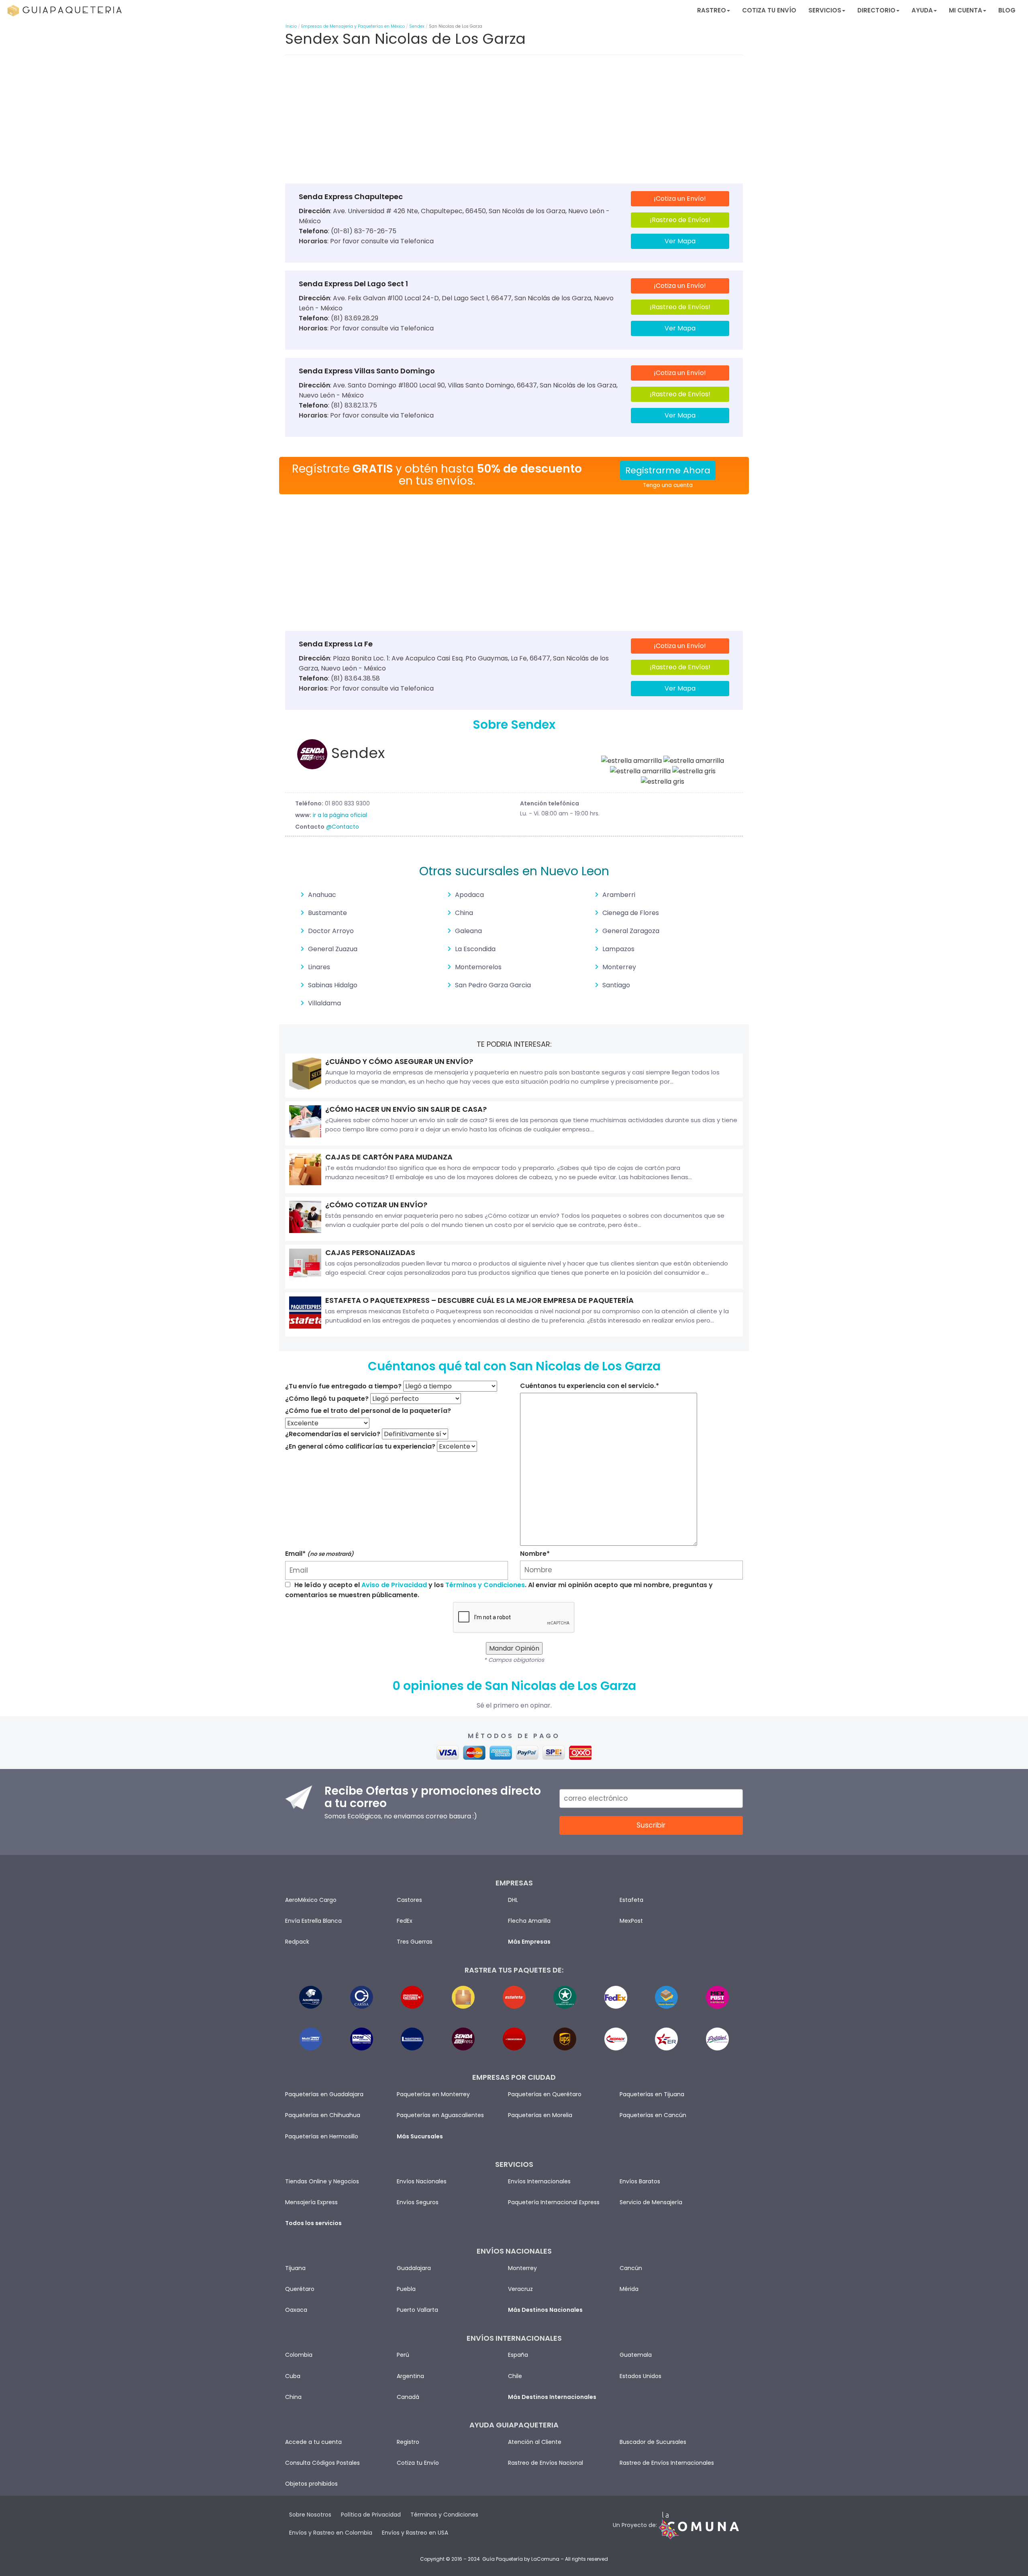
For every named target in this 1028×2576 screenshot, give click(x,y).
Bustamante (327, 913)
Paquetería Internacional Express (554, 2202)
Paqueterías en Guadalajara (324, 2094)
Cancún (631, 2268)
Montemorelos (478, 967)
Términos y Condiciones (485, 1585)
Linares (319, 967)
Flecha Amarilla (529, 1921)
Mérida (629, 2289)
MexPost (631, 1921)
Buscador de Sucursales (653, 2442)
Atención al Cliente (535, 2442)
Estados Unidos (640, 2376)
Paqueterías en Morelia (540, 2115)
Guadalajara (414, 2268)
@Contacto (343, 827)
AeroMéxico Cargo (311, 1900)
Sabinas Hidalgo (333, 985)
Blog (1007, 10)
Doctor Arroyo (331, 931)
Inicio (291, 26)
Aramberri (619, 895)
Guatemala (636, 2355)
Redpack (297, 1942)
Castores (409, 1900)
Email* (319, 1554)
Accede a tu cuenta (313, 2442)
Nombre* (535, 1554)
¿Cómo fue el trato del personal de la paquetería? (368, 1411)
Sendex (417, 26)
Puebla (406, 2289)
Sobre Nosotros (310, 2515)
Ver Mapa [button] (680, 241)
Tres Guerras (415, 1942)
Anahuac (322, 895)
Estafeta (631, 1900)
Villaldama (324, 1003)
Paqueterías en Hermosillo (322, 2136)
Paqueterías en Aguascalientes (440, 2115)
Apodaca (469, 895)
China (464, 913)
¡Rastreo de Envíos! (680, 220)
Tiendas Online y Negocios (322, 2181)
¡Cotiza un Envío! (680, 199)
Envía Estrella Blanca (313, 1921)
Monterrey (619, 967)
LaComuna (545, 2559)
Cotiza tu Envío (769, 10)
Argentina (410, 2376)
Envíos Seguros (418, 2202)
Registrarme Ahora (668, 470)
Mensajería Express (311, 2202)
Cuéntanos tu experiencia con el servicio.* (589, 1386)
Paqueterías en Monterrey (433, 2094)
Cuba (293, 2376)
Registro (408, 2442)
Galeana (468, 931)
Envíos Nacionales (422, 2181)
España (518, 2355)
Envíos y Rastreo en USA (415, 2533)
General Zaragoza (631, 931)
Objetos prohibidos (311, 2484)
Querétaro (300, 2289)
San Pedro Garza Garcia (493, 985)
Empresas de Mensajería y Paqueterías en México (353, 26)
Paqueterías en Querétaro (545, 2094)
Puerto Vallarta (417, 2310)
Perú (403, 2355)
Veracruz (520, 2289)
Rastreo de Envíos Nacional (546, 2463)
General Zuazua (333, 949)
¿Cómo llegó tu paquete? (327, 1399)
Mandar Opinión (514, 1648)
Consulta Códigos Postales (322, 2463)
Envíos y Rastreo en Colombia (331, 2533)
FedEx (405, 1921)
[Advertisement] (514, 121)
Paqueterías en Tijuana (652, 2094)
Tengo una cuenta (668, 485)
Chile (515, 2376)
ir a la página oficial (340, 815)
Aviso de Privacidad (394, 1585)
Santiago (616, 985)
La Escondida (475, 949)
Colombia (299, 2355)
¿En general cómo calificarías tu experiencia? (360, 1446)
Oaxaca (296, 2310)
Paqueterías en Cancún (653, 2115)
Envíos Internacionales (539, 2181)
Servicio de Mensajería (651, 2202)
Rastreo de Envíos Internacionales (667, 2463)
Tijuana (295, 2268)
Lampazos (618, 949)
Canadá (408, 2397)
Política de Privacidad (371, 2515)
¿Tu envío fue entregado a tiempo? (343, 1386)
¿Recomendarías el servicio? (333, 1434)
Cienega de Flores (631, 913)
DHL (513, 1900)
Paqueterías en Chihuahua (323, 2115)
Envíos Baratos (640, 2181)
